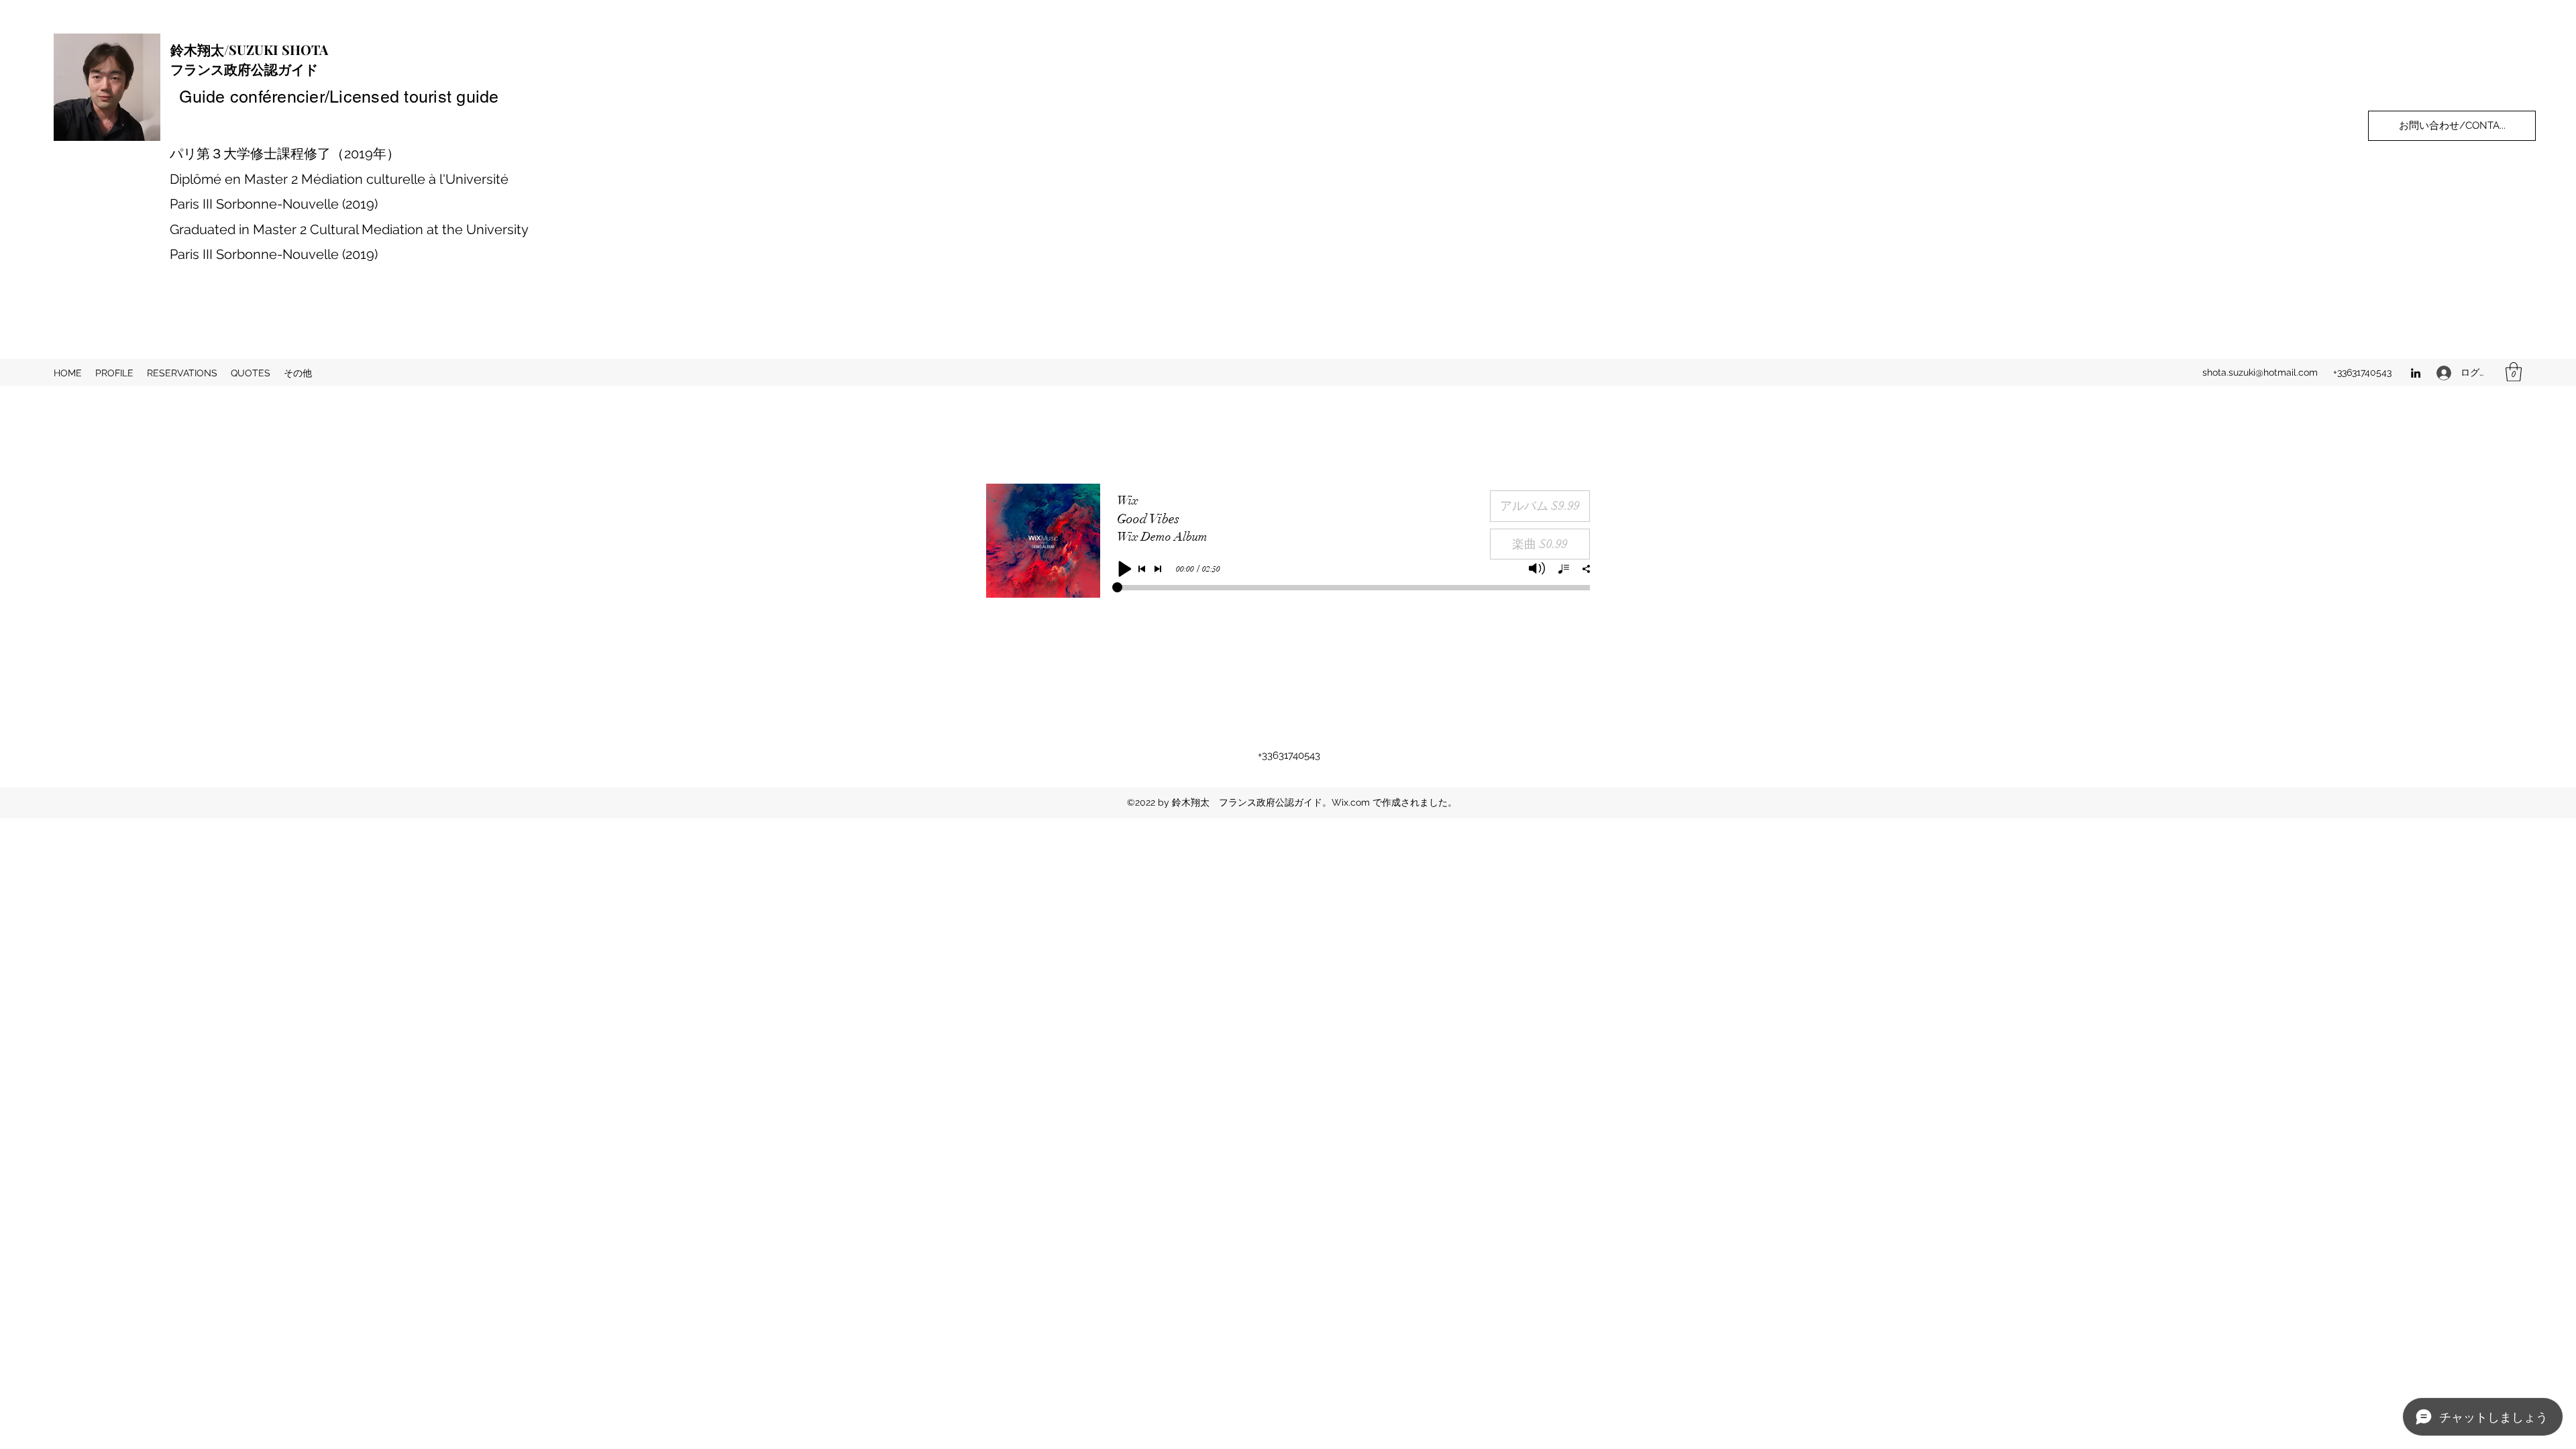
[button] (2514, 372)
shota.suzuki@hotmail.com (2260, 372)
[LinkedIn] (2416, 373)
